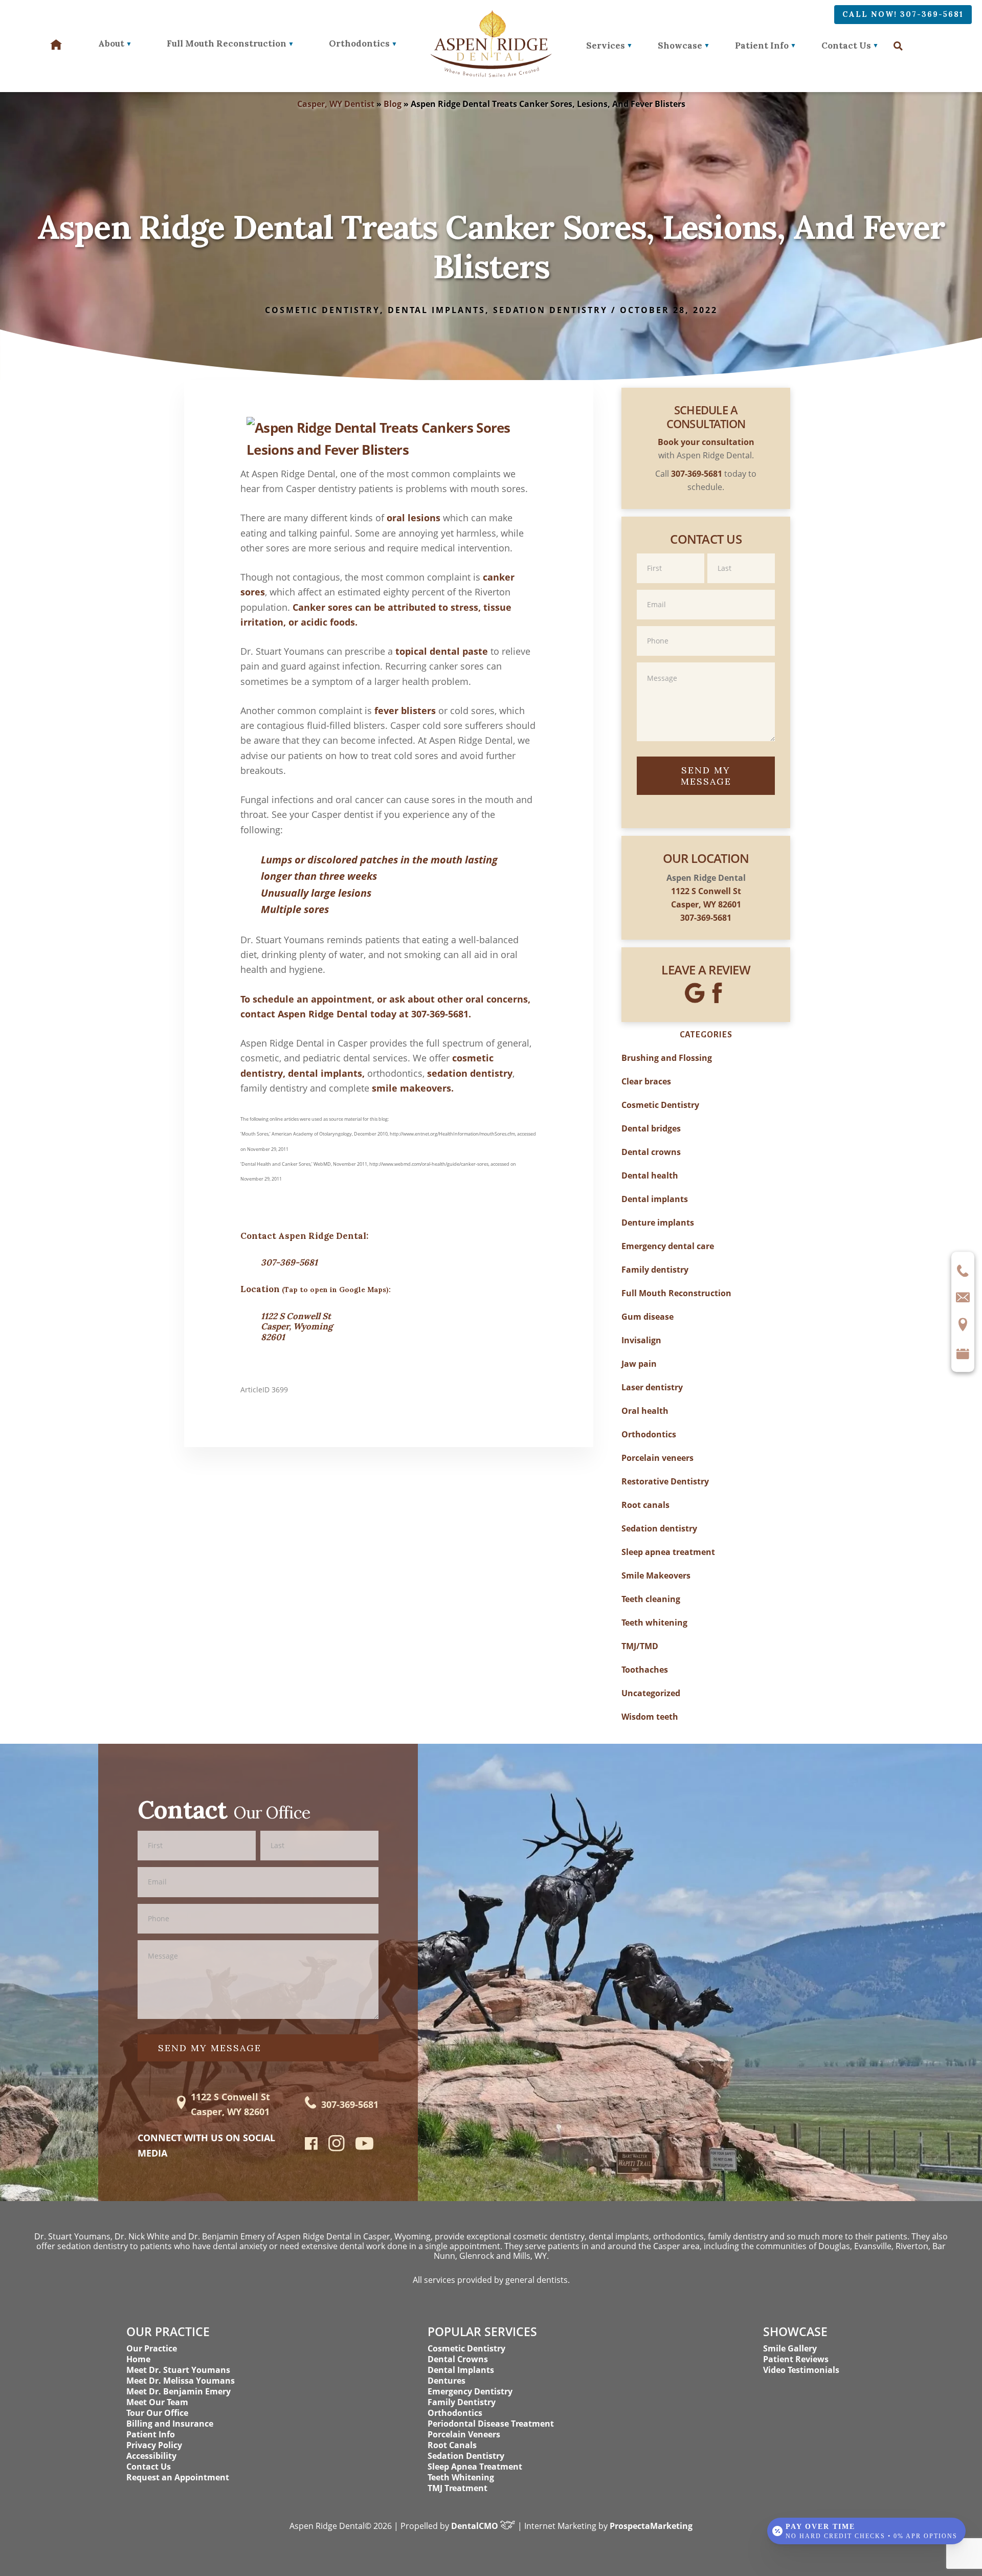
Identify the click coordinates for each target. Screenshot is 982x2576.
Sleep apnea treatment (668, 1552)
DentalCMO (476, 2526)
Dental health (650, 1175)
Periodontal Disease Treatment (491, 2424)
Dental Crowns (458, 2359)
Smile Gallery (790, 2348)
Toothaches (645, 1670)
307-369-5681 (440, 1014)
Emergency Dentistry (470, 2391)
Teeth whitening (654, 1623)
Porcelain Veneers (464, 2434)
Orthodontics (649, 1434)
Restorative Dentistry (665, 1481)
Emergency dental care (668, 1246)
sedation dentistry (470, 1073)
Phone (706, 625)
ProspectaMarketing (651, 2526)
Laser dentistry (652, 1387)
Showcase (680, 46)
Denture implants (658, 1223)
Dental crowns (651, 1152)
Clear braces (646, 1081)
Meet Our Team (157, 2402)
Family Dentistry (462, 2402)
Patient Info (762, 46)
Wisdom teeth (650, 1717)
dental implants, (326, 1073)
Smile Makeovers (656, 1575)
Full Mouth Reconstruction (676, 1293)
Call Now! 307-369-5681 (903, 14)
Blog (393, 104)
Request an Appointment (178, 2477)
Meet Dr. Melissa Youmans (181, 2381)
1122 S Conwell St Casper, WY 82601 (230, 2104)
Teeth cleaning (651, 1599)
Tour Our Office (157, 2413)
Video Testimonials (801, 2370)
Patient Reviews (796, 2359)
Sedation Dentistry (466, 2456)
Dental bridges (651, 1128)
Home (138, 2359)
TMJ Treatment (457, 2488)
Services (606, 46)
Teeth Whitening (461, 2477)
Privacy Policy (154, 2445)
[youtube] (364, 2146)
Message (706, 662)
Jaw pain (639, 1364)
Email (706, 589)
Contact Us (846, 46)
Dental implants (437, 310)
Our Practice (152, 2348)
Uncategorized (651, 1693)
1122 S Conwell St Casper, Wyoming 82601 (297, 1327)
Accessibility (151, 2456)
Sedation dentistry (550, 310)
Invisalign (641, 1340)
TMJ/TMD (640, 1646)
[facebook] (311, 2146)
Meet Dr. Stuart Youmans (178, 2370)
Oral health (645, 1411)
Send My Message (706, 776)
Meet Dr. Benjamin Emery (178, 2391)
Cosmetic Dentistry (322, 310)
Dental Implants (461, 2370)
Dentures (447, 2381)
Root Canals (452, 2445)
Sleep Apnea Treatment (475, 2467)
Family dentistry (655, 1270)
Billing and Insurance (170, 2424)
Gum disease (648, 1317)
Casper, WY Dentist (336, 104)
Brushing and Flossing (667, 1058)
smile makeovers (411, 1088)
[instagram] (337, 2149)
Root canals (645, 1505)
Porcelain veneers (657, 1458)
